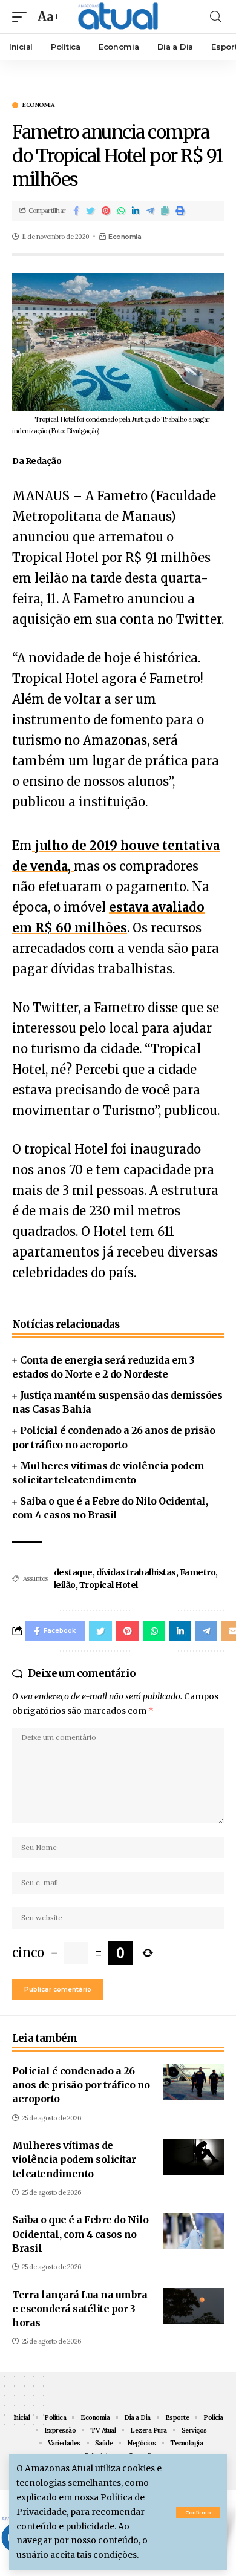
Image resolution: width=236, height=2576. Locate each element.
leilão (65, 1585)
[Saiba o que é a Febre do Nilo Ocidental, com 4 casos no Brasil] (194, 2231)
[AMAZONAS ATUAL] (118, 17)
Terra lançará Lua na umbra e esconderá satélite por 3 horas (80, 2309)
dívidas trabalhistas (136, 1572)
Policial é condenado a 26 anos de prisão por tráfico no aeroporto (81, 2085)
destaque (73, 1572)
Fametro (198, 1572)
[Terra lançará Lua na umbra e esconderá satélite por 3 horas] (194, 2306)
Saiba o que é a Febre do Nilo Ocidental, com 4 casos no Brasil (80, 2234)
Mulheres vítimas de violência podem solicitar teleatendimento (74, 2159)
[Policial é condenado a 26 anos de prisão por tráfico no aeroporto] (194, 2082)
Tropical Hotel (109, 1585)
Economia (38, 105)
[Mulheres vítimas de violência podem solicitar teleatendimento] (194, 2157)
